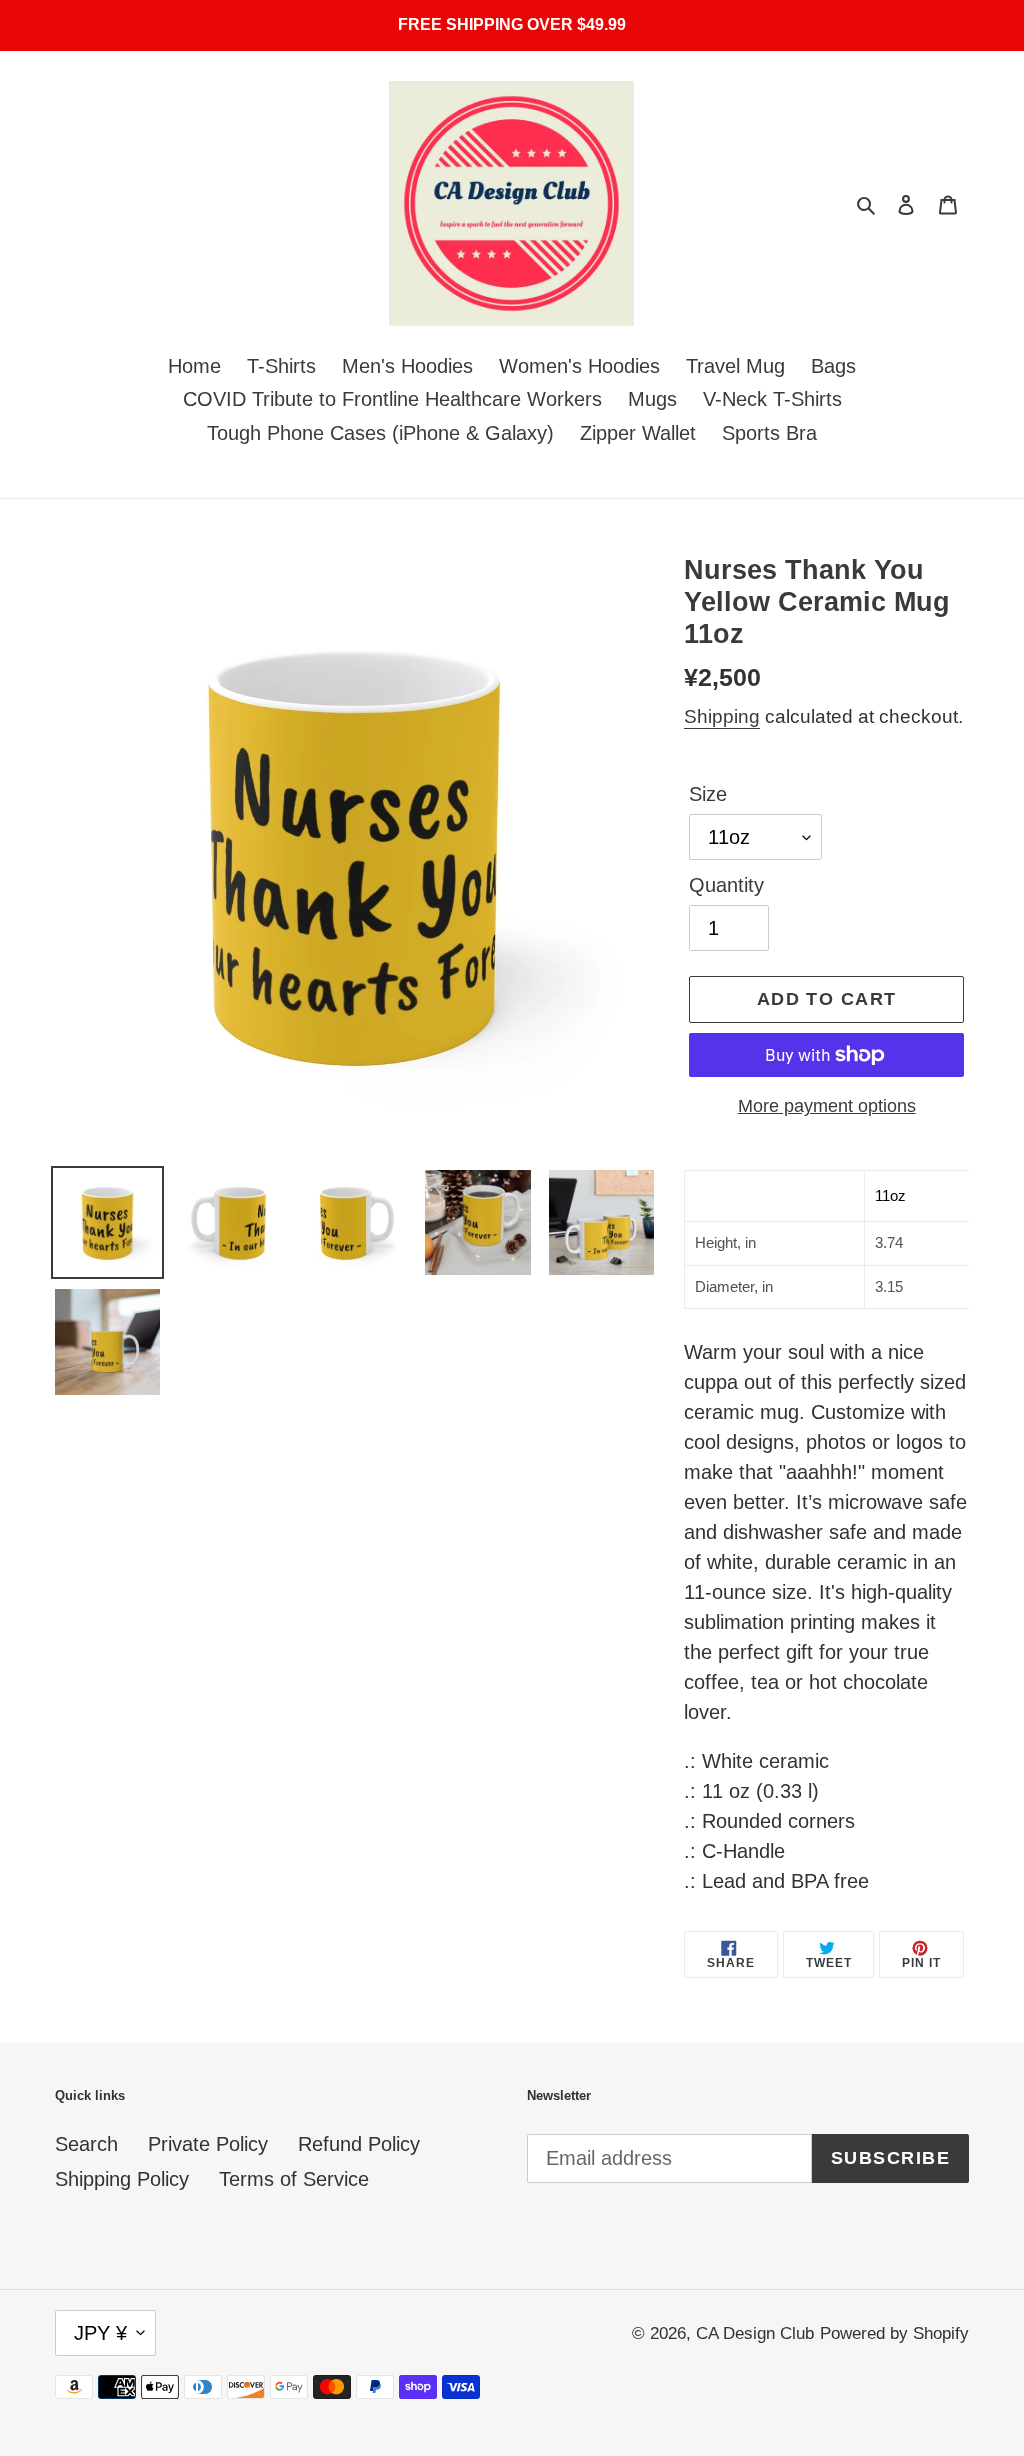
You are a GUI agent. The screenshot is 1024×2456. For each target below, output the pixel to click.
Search (86, 2144)
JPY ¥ (100, 2333)
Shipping (722, 716)
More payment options (827, 1106)
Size (708, 794)
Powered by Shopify (894, 2333)
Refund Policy (359, 2144)
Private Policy (208, 2144)
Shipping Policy (122, 2179)
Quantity (726, 885)
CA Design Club (755, 2333)
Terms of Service (294, 2179)
